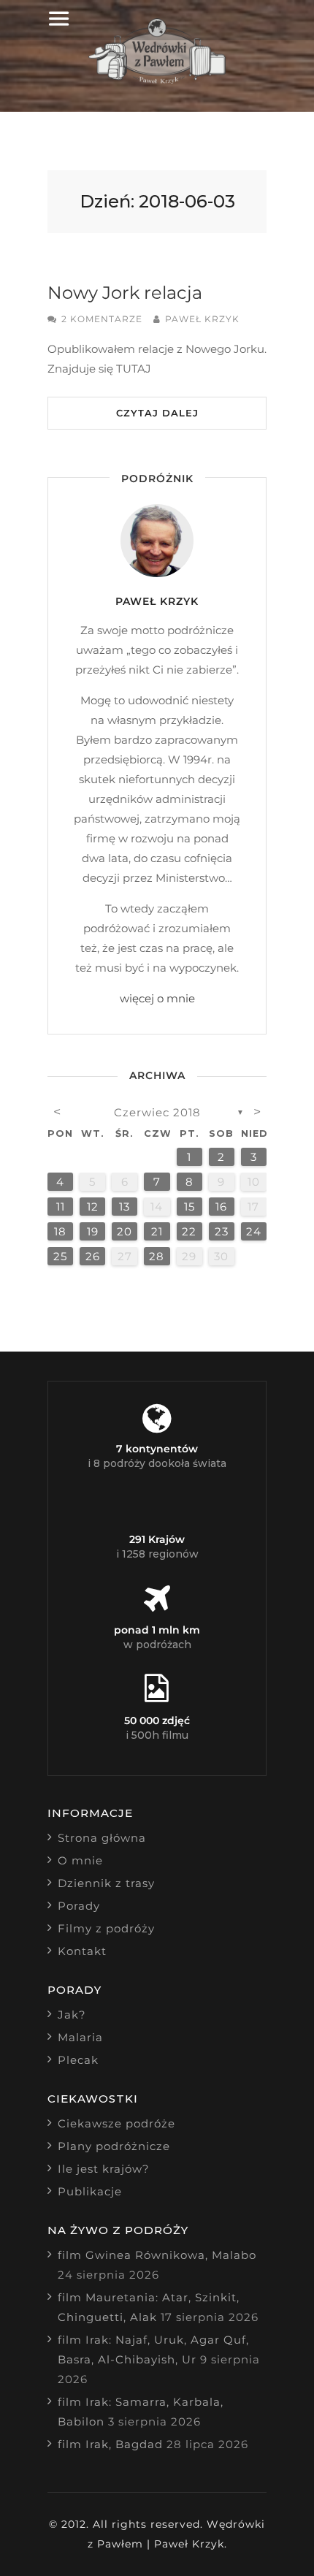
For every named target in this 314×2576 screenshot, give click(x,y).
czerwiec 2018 (157, 1112)
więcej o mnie (157, 998)
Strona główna (102, 1838)
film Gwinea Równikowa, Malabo (157, 2255)
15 (189, 1207)
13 (125, 1207)
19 (93, 1231)
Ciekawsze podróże (116, 2123)
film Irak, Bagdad (110, 2444)
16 (221, 1207)
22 (189, 1231)
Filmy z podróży (106, 1928)
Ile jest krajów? (104, 2169)
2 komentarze (102, 319)
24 (254, 1231)
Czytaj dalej (157, 413)
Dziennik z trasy (106, 1883)
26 (93, 1256)
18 (60, 1231)
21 (157, 1231)
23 (222, 1231)
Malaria (80, 2037)
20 (125, 1231)
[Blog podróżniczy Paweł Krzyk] (157, 80)
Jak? (72, 2015)
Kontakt (82, 1951)
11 (61, 1207)
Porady (79, 1906)
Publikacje (90, 2191)
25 (60, 1256)
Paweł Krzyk (202, 319)
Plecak (78, 2060)
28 (157, 1256)
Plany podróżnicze (114, 2146)
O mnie (80, 1860)
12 (93, 1207)
